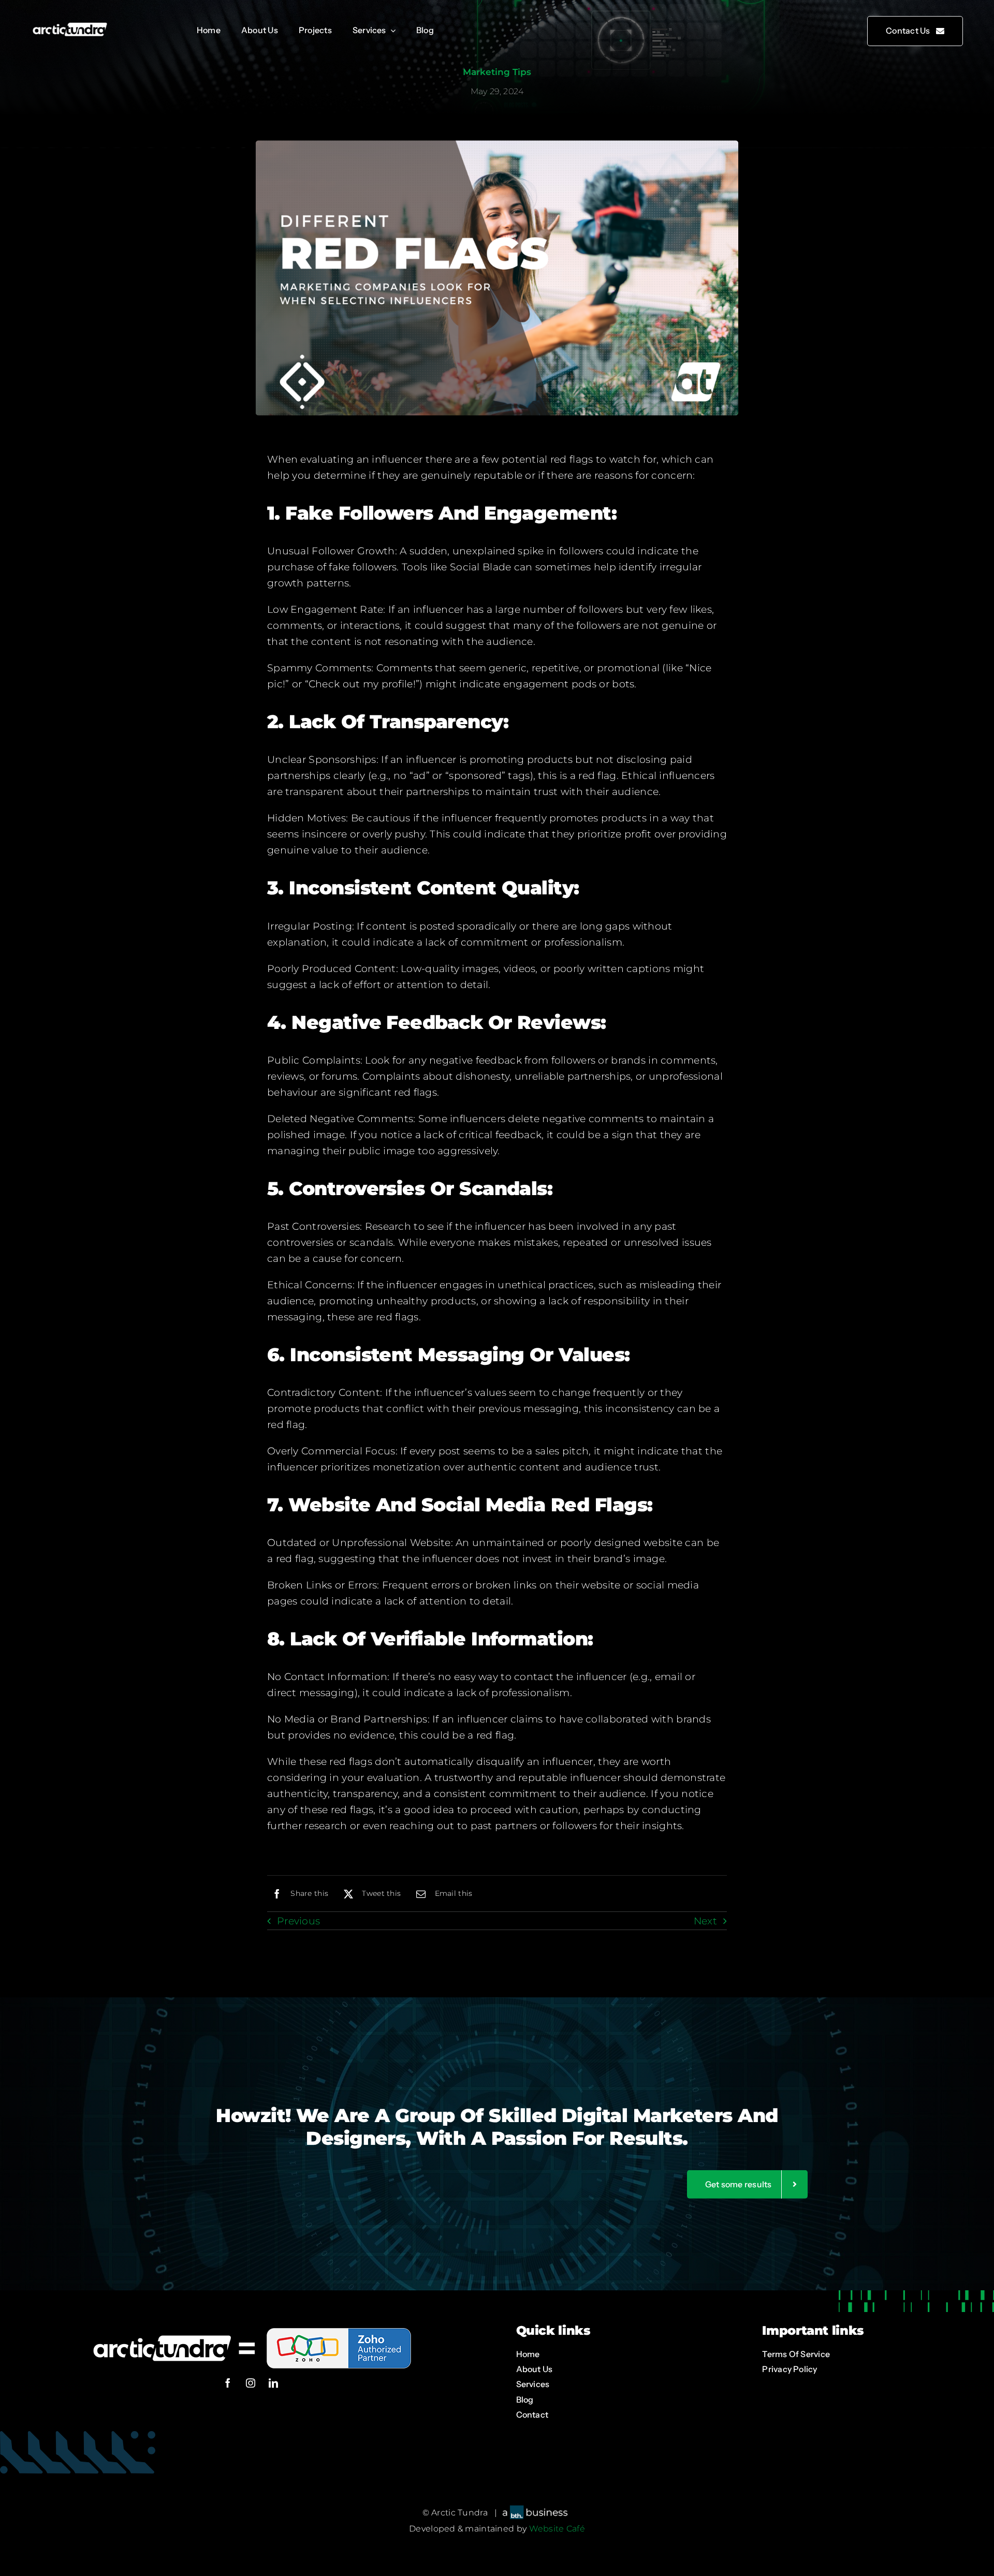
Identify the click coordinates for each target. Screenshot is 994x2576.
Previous (298, 1921)
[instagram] (251, 2383)
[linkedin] (273, 2383)
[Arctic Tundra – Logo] (70, 26)
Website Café (557, 2529)
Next (705, 1921)
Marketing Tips (497, 72)
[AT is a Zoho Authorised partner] (251, 2327)
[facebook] (228, 2383)
